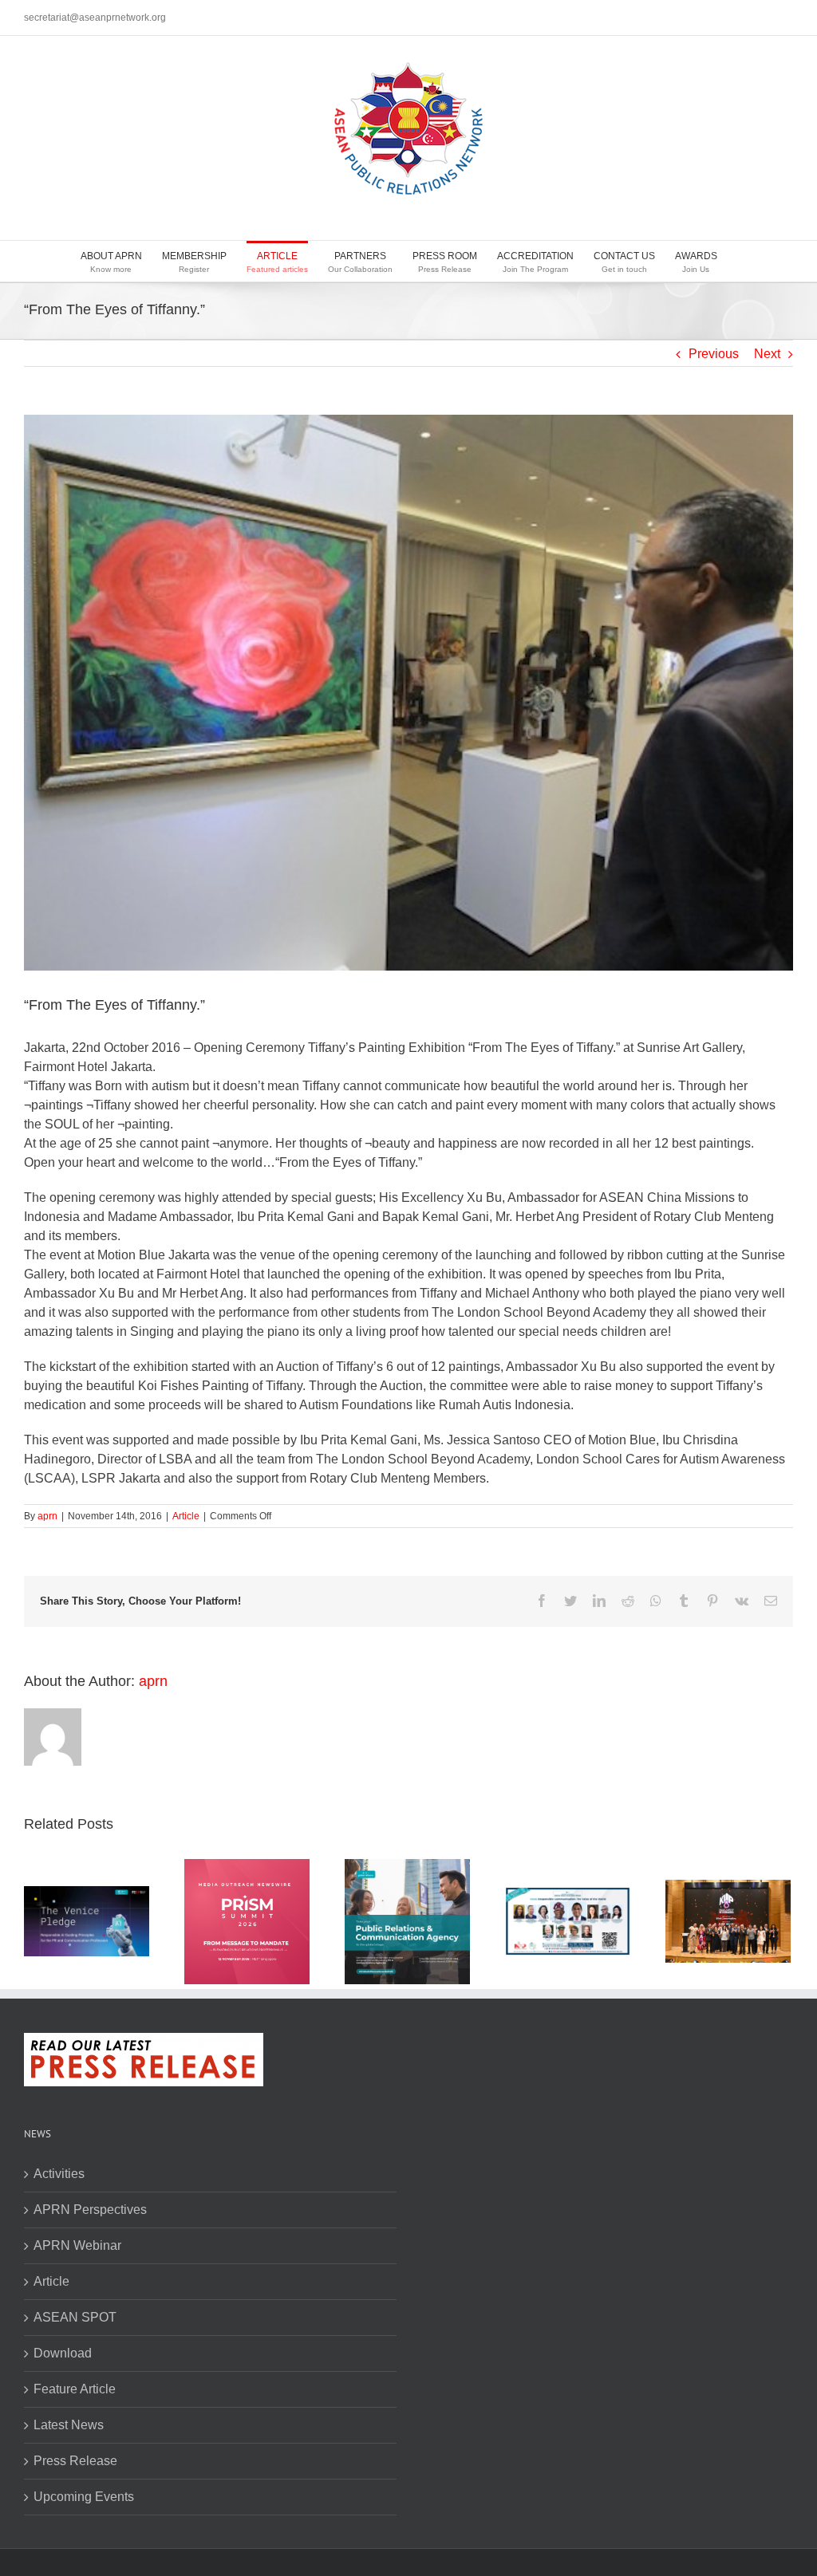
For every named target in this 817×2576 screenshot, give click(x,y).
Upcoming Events (84, 2497)
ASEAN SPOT (75, 2317)
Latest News (69, 2425)
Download (63, 2353)
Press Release (75, 2461)
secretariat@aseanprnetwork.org (95, 18)
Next (767, 354)
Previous (714, 354)
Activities (59, 2174)
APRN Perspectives (90, 2210)
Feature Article (75, 2389)
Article (186, 1516)
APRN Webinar (77, 2245)
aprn (47, 1516)
